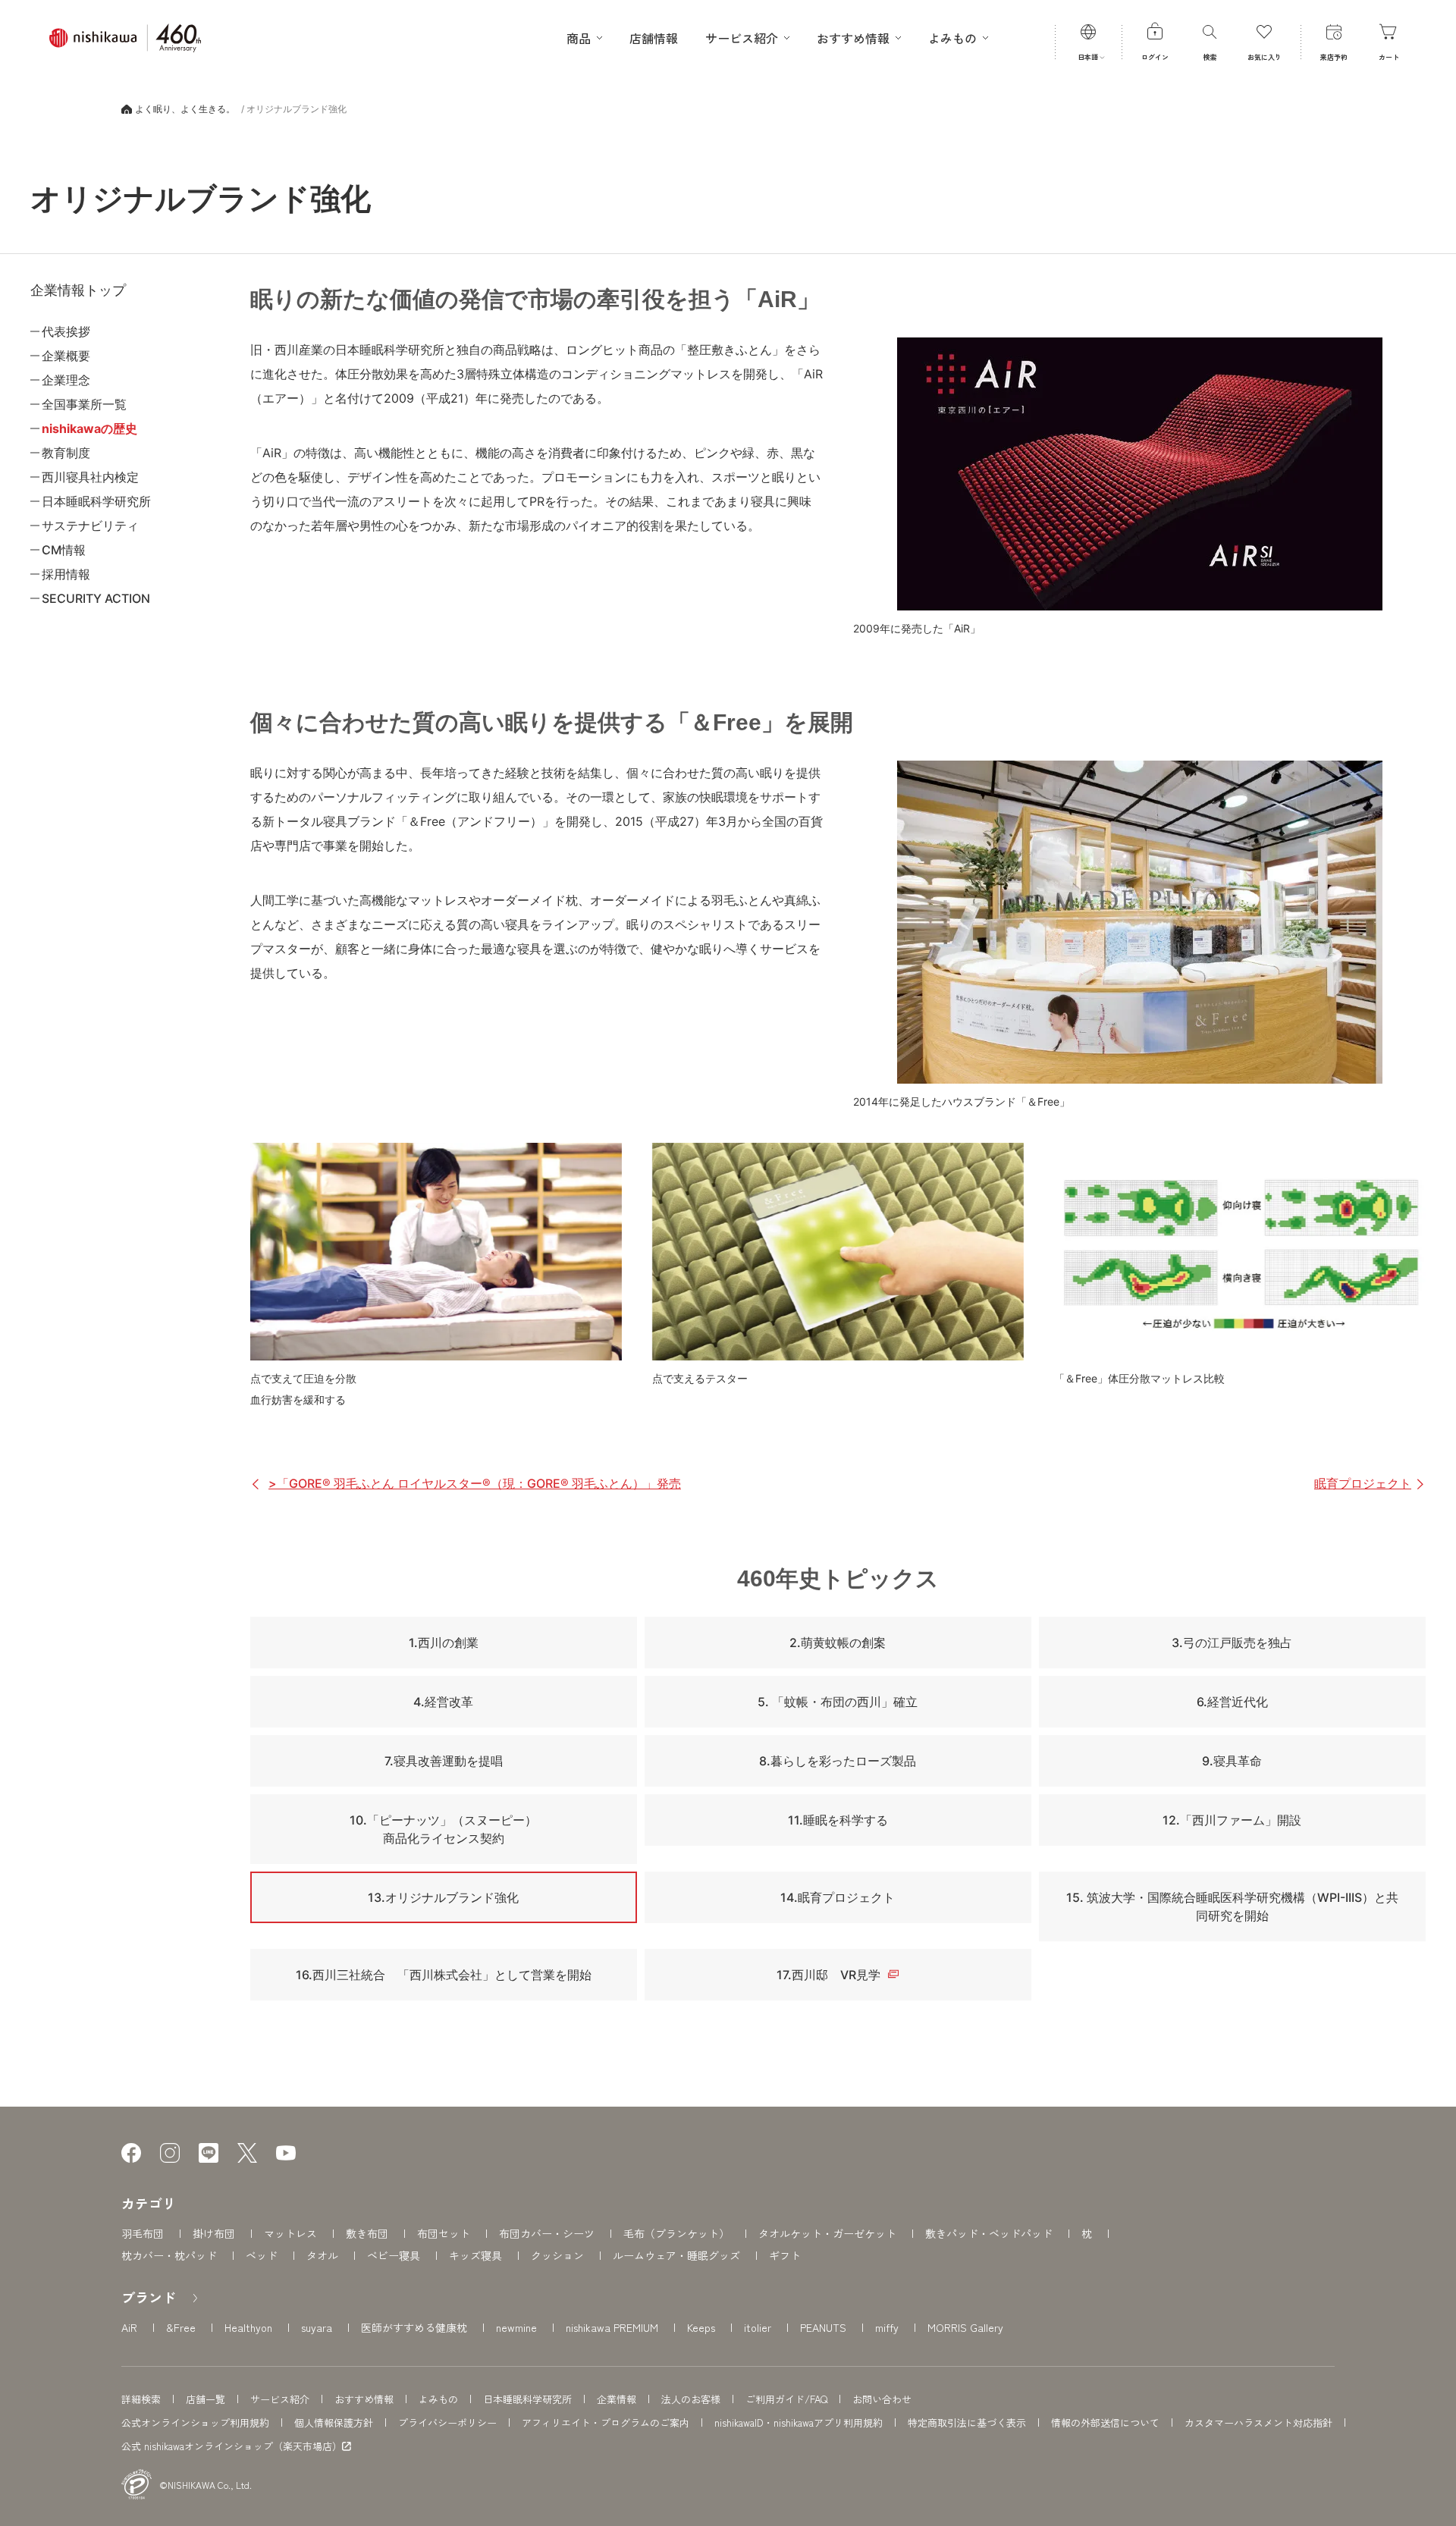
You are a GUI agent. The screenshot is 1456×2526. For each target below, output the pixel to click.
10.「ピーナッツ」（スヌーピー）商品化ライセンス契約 (443, 1829)
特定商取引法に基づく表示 (967, 2422)
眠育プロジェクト (1363, 1483)
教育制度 (66, 453)
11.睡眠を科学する (838, 1820)
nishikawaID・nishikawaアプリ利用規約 (799, 2422)
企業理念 (66, 380)
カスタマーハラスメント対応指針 (1258, 2422)
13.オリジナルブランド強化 (443, 1897)
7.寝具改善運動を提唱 (444, 1761)
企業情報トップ (78, 290)
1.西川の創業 (444, 1643)
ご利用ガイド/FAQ (786, 2399)
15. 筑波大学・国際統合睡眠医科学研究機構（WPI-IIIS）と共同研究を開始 (1232, 1906)
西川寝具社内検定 (90, 477)
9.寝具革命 (1232, 1761)
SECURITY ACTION (96, 598)
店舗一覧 (206, 2399)
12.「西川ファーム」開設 (1232, 1820)
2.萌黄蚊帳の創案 (838, 1643)
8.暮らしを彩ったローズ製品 (838, 1761)
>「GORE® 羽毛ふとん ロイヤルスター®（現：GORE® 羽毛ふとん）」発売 (475, 1483)
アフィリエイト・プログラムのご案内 (606, 2422)
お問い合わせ (882, 2399)
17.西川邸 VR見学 (828, 1975)
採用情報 (66, 574)
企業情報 (617, 2399)
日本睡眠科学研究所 (96, 501)
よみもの (438, 2399)
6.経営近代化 (1232, 1702)
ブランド (149, 2297)
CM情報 (64, 550)
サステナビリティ (90, 526)
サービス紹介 (280, 2399)
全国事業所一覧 (84, 404)
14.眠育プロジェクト (838, 1897)
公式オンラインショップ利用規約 (195, 2422)
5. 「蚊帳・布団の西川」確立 (838, 1702)
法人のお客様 (691, 2399)
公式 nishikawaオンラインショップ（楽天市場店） (232, 2446)
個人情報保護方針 (334, 2422)
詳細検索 (141, 2399)
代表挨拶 (66, 331)
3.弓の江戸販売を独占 (1232, 1643)
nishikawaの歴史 (89, 428)
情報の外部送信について (1105, 2422)
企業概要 (66, 356)
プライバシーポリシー (447, 2422)
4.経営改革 (443, 1702)
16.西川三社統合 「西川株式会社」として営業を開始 (444, 1975)
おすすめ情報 (364, 2399)
